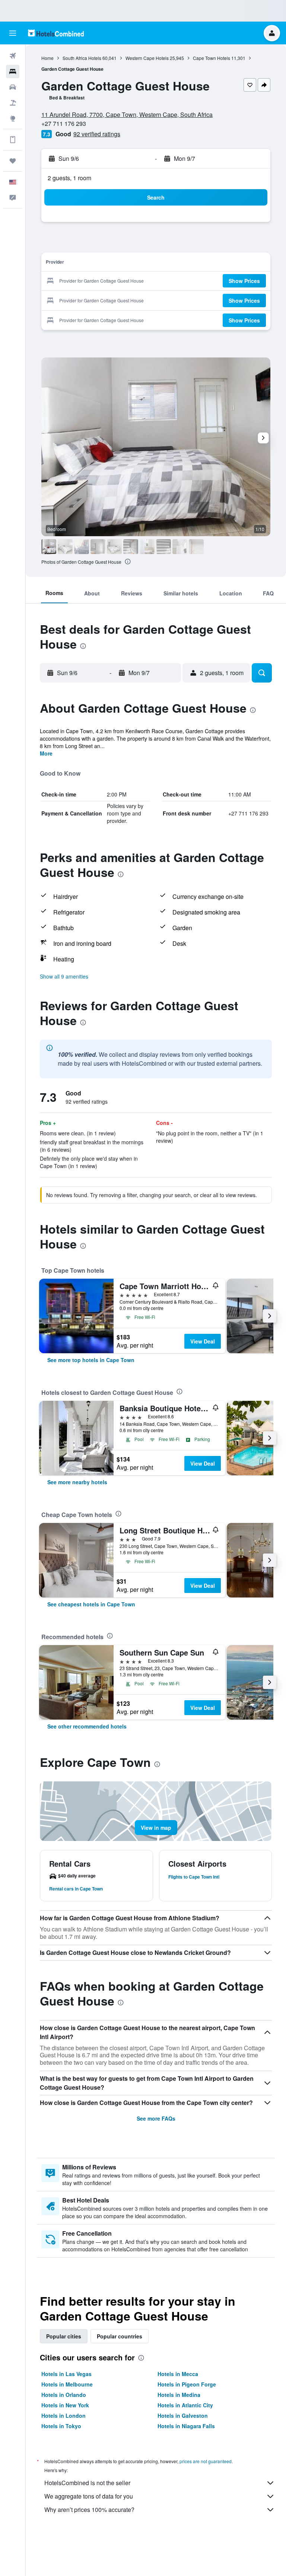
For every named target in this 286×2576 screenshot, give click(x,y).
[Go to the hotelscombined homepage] (56, 33)
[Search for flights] (13, 56)
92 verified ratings (97, 134)
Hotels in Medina (179, 2395)
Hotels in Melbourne (67, 2384)
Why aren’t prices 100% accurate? (89, 2510)
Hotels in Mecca (178, 2374)
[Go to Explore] (13, 118)
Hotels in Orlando (64, 2395)
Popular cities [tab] (64, 2336)
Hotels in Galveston (183, 2416)
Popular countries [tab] (120, 2336)
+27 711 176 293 (64, 123)
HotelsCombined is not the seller (87, 2483)
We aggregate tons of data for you (89, 2496)
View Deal (203, 1341)
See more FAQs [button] (156, 2118)
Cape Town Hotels (212, 58)
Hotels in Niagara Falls (186, 2426)
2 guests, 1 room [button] (69, 178)
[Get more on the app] (13, 140)
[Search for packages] (13, 103)
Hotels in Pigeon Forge (187, 2384)
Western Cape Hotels (147, 58)
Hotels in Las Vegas (66, 2374)
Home (47, 58)
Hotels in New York (65, 2405)
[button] (13, 33)
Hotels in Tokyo (61, 2426)
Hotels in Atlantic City (185, 2405)
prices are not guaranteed (206, 2461)
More (46, 753)
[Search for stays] (13, 71)
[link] (91, 1360)
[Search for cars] (13, 87)
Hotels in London (63, 2416)
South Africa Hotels (82, 58)
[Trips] (13, 161)
